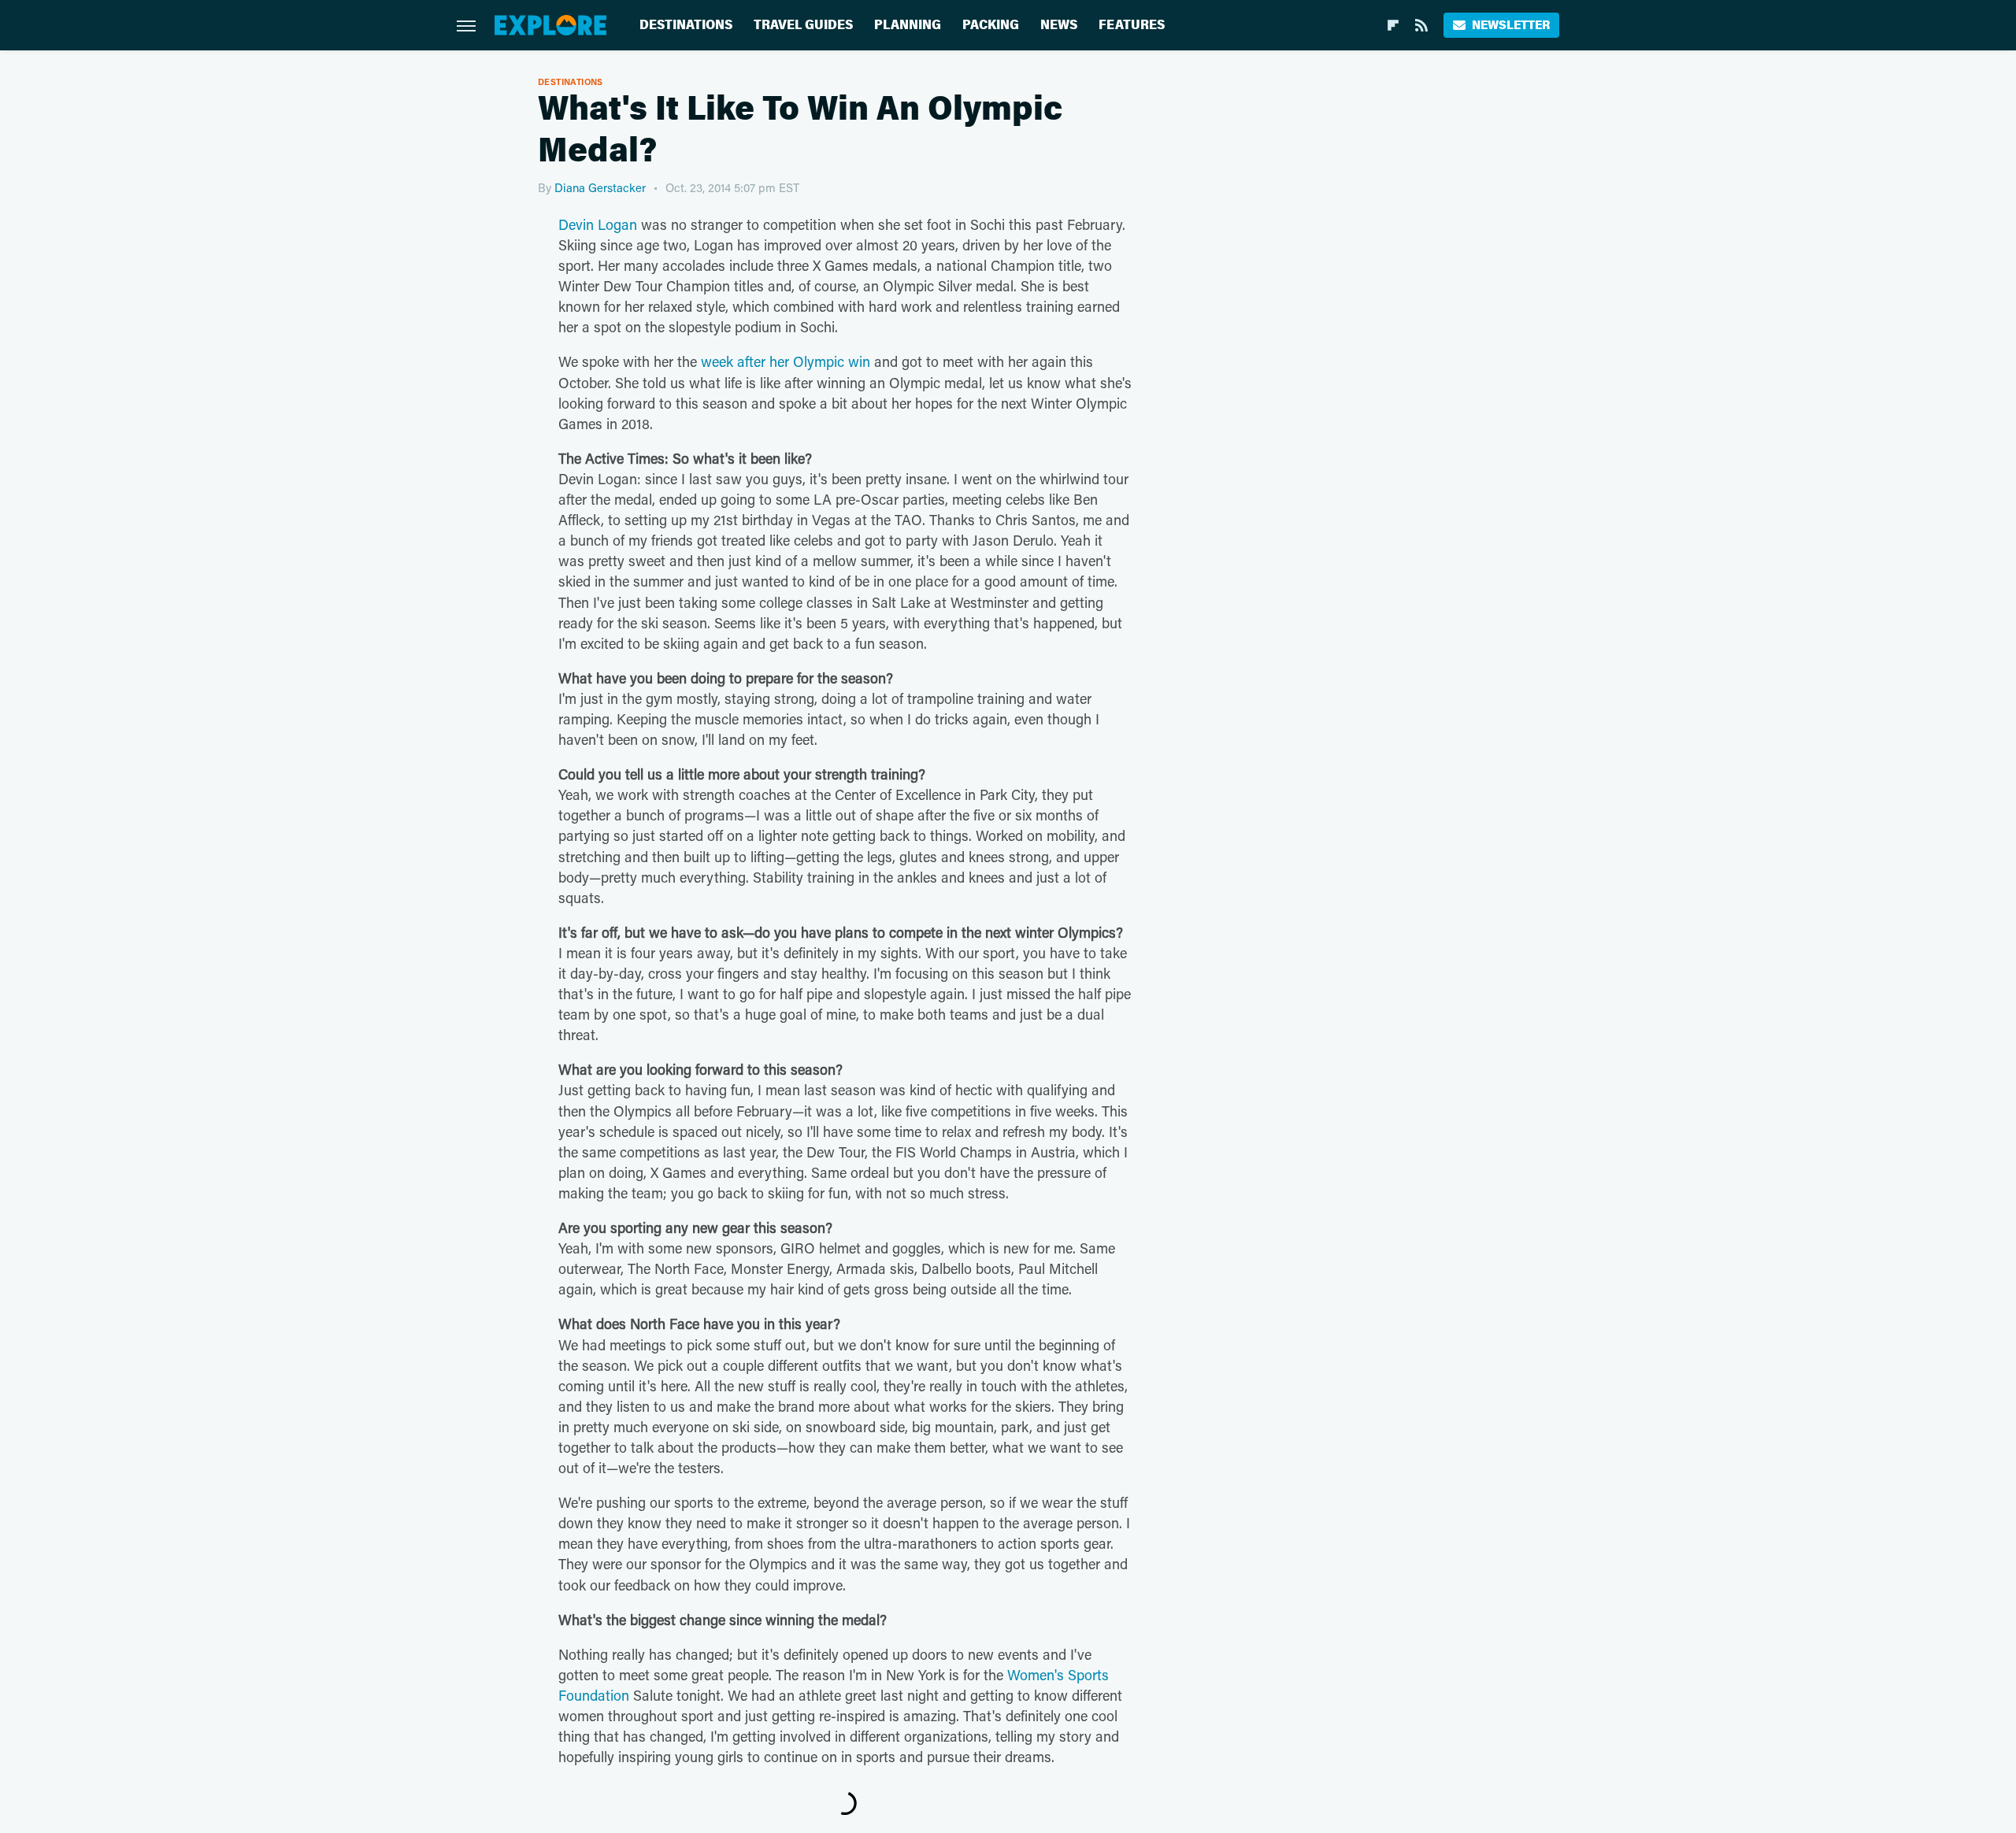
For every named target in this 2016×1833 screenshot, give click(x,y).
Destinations (686, 25)
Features (1132, 25)
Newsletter (1511, 25)
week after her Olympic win (786, 361)
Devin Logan (598, 224)
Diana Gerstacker (600, 187)
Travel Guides (803, 25)
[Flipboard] (1393, 25)
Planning (908, 25)
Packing (991, 25)
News (1059, 25)
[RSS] (1421, 25)
